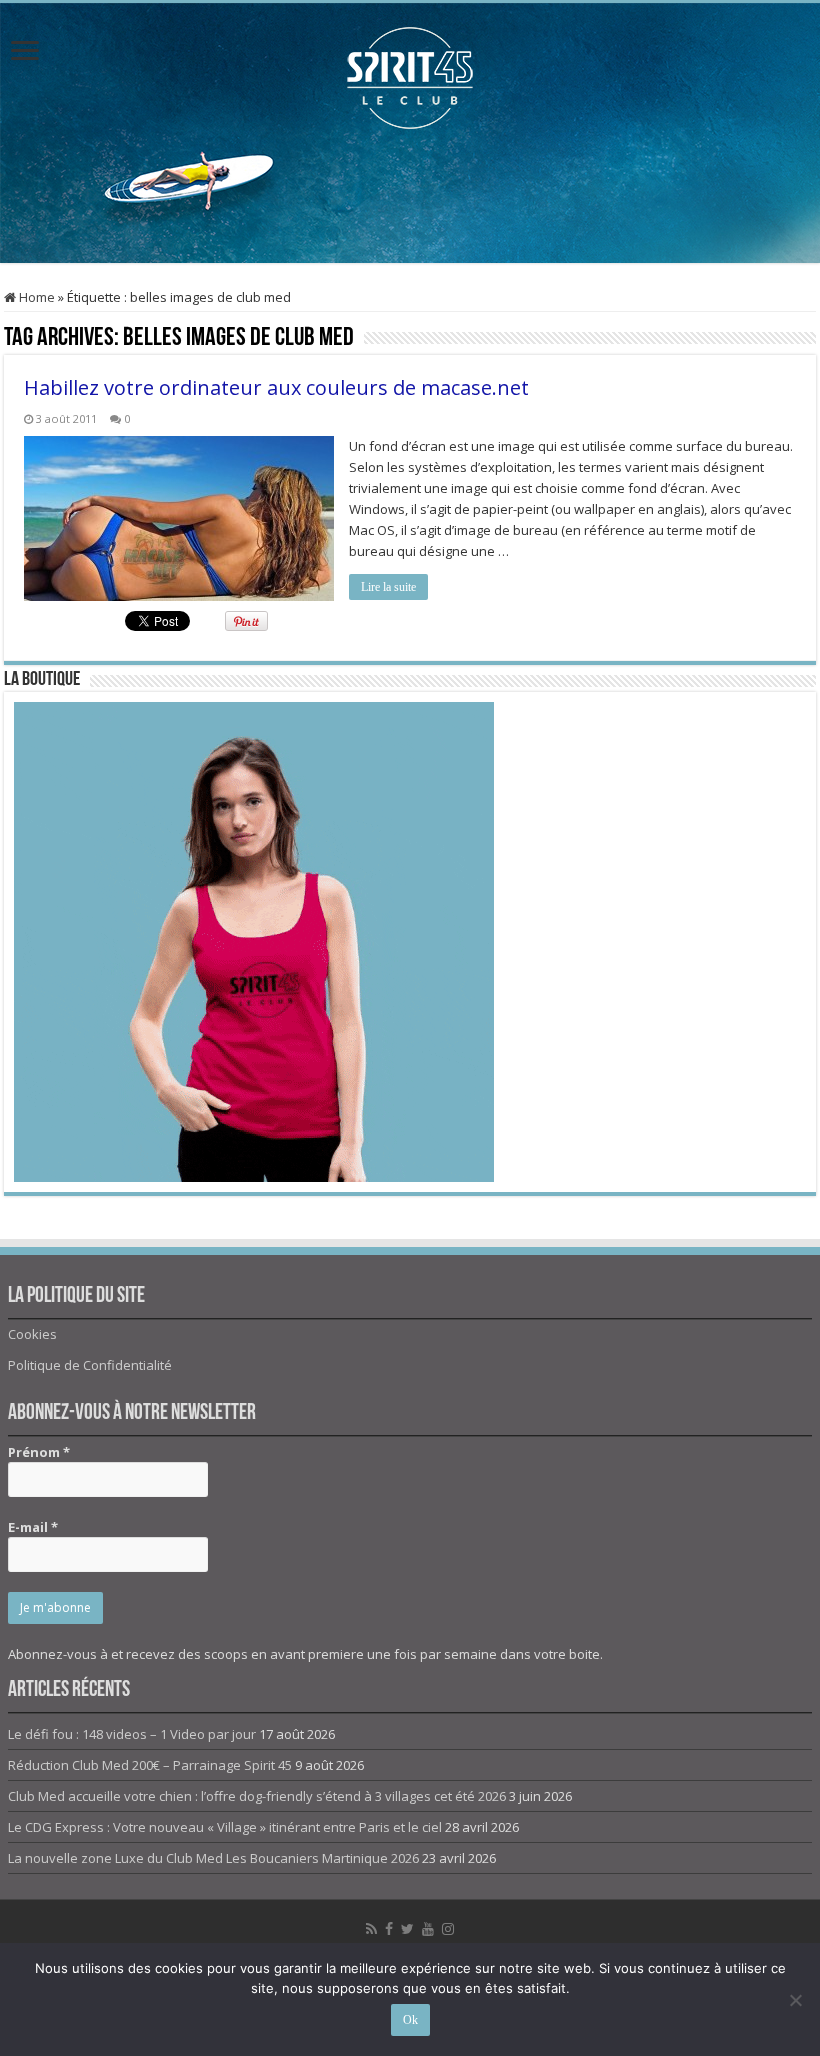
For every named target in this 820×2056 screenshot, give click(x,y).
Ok (410, 2020)
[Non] (795, 2000)
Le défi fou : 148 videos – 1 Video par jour (132, 1734)
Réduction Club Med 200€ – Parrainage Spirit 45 (150, 1765)
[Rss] (371, 1929)
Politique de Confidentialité (90, 1365)
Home (35, 297)
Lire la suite (388, 587)
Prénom (39, 1452)
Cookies (32, 1334)
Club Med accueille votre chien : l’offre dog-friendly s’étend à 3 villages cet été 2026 (257, 1796)
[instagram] (448, 1929)
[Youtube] (428, 1929)
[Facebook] (389, 1929)
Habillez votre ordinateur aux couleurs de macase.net (276, 387)
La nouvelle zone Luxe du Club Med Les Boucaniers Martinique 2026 (213, 1858)
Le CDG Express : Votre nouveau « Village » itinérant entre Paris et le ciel (225, 1827)
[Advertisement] (410, 198)
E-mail (33, 1527)
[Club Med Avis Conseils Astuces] (410, 74)
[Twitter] (407, 1929)
